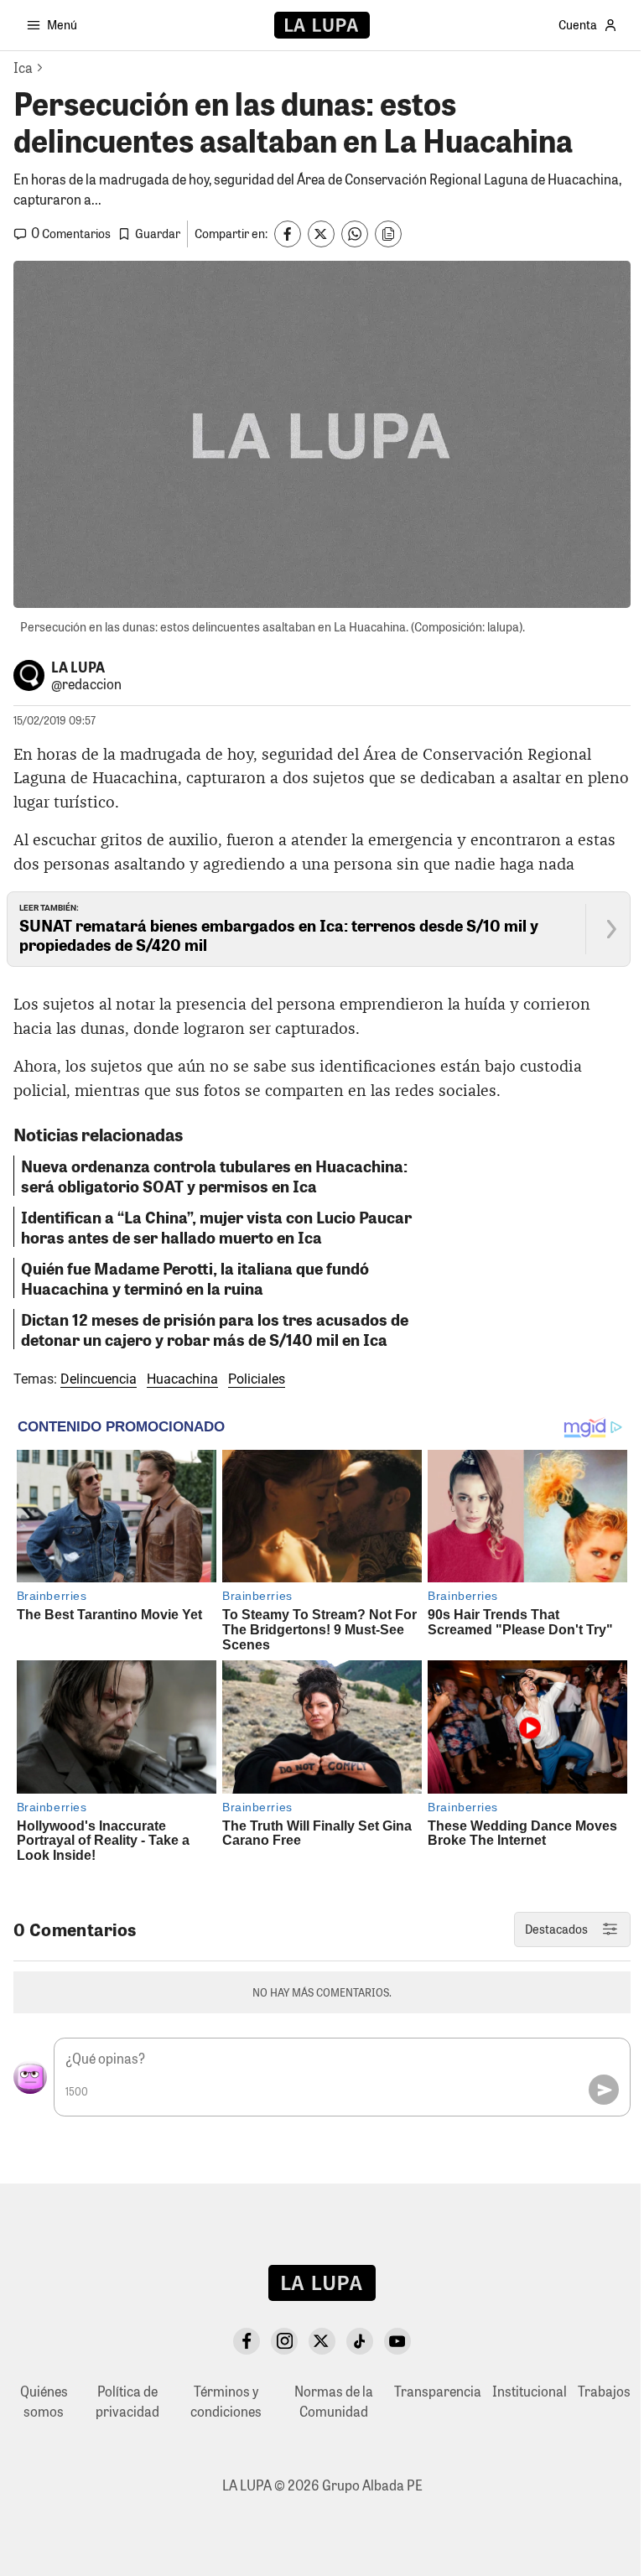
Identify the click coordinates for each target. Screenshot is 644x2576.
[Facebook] (247, 2341)
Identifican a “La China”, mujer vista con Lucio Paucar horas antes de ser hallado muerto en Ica (216, 1227)
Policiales (257, 1379)
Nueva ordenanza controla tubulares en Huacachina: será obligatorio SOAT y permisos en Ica (214, 1176)
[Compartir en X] (321, 234)
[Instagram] (284, 2341)
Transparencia (438, 2391)
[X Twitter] (322, 2341)
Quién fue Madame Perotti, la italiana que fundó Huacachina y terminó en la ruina (195, 1278)
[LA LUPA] (322, 25)
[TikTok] (360, 2341)
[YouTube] (397, 2341)
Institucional (530, 2391)
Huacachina (182, 1379)
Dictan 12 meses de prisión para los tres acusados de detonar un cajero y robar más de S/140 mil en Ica (215, 1329)
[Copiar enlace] (388, 234)
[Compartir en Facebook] (288, 234)
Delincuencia (99, 1379)
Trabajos (604, 2391)
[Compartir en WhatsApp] (355, 234)
